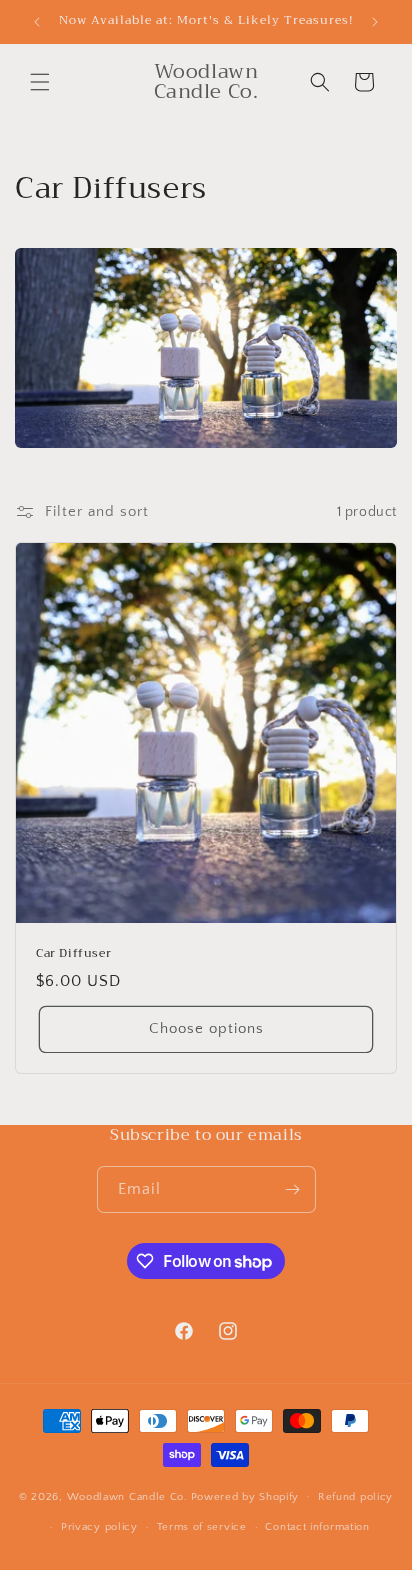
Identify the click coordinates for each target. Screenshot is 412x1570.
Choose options (206, 1028)
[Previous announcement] (37, 22)
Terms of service (202, 1527)
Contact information (317, 1527)
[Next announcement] (375, 22)
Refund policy (355, 1497)
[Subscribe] (293, 1189)
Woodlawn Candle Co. (127, 1496)
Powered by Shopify (245, 1496)
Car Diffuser (73, 954)
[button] (40, 82)
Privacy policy (99, 1527)
